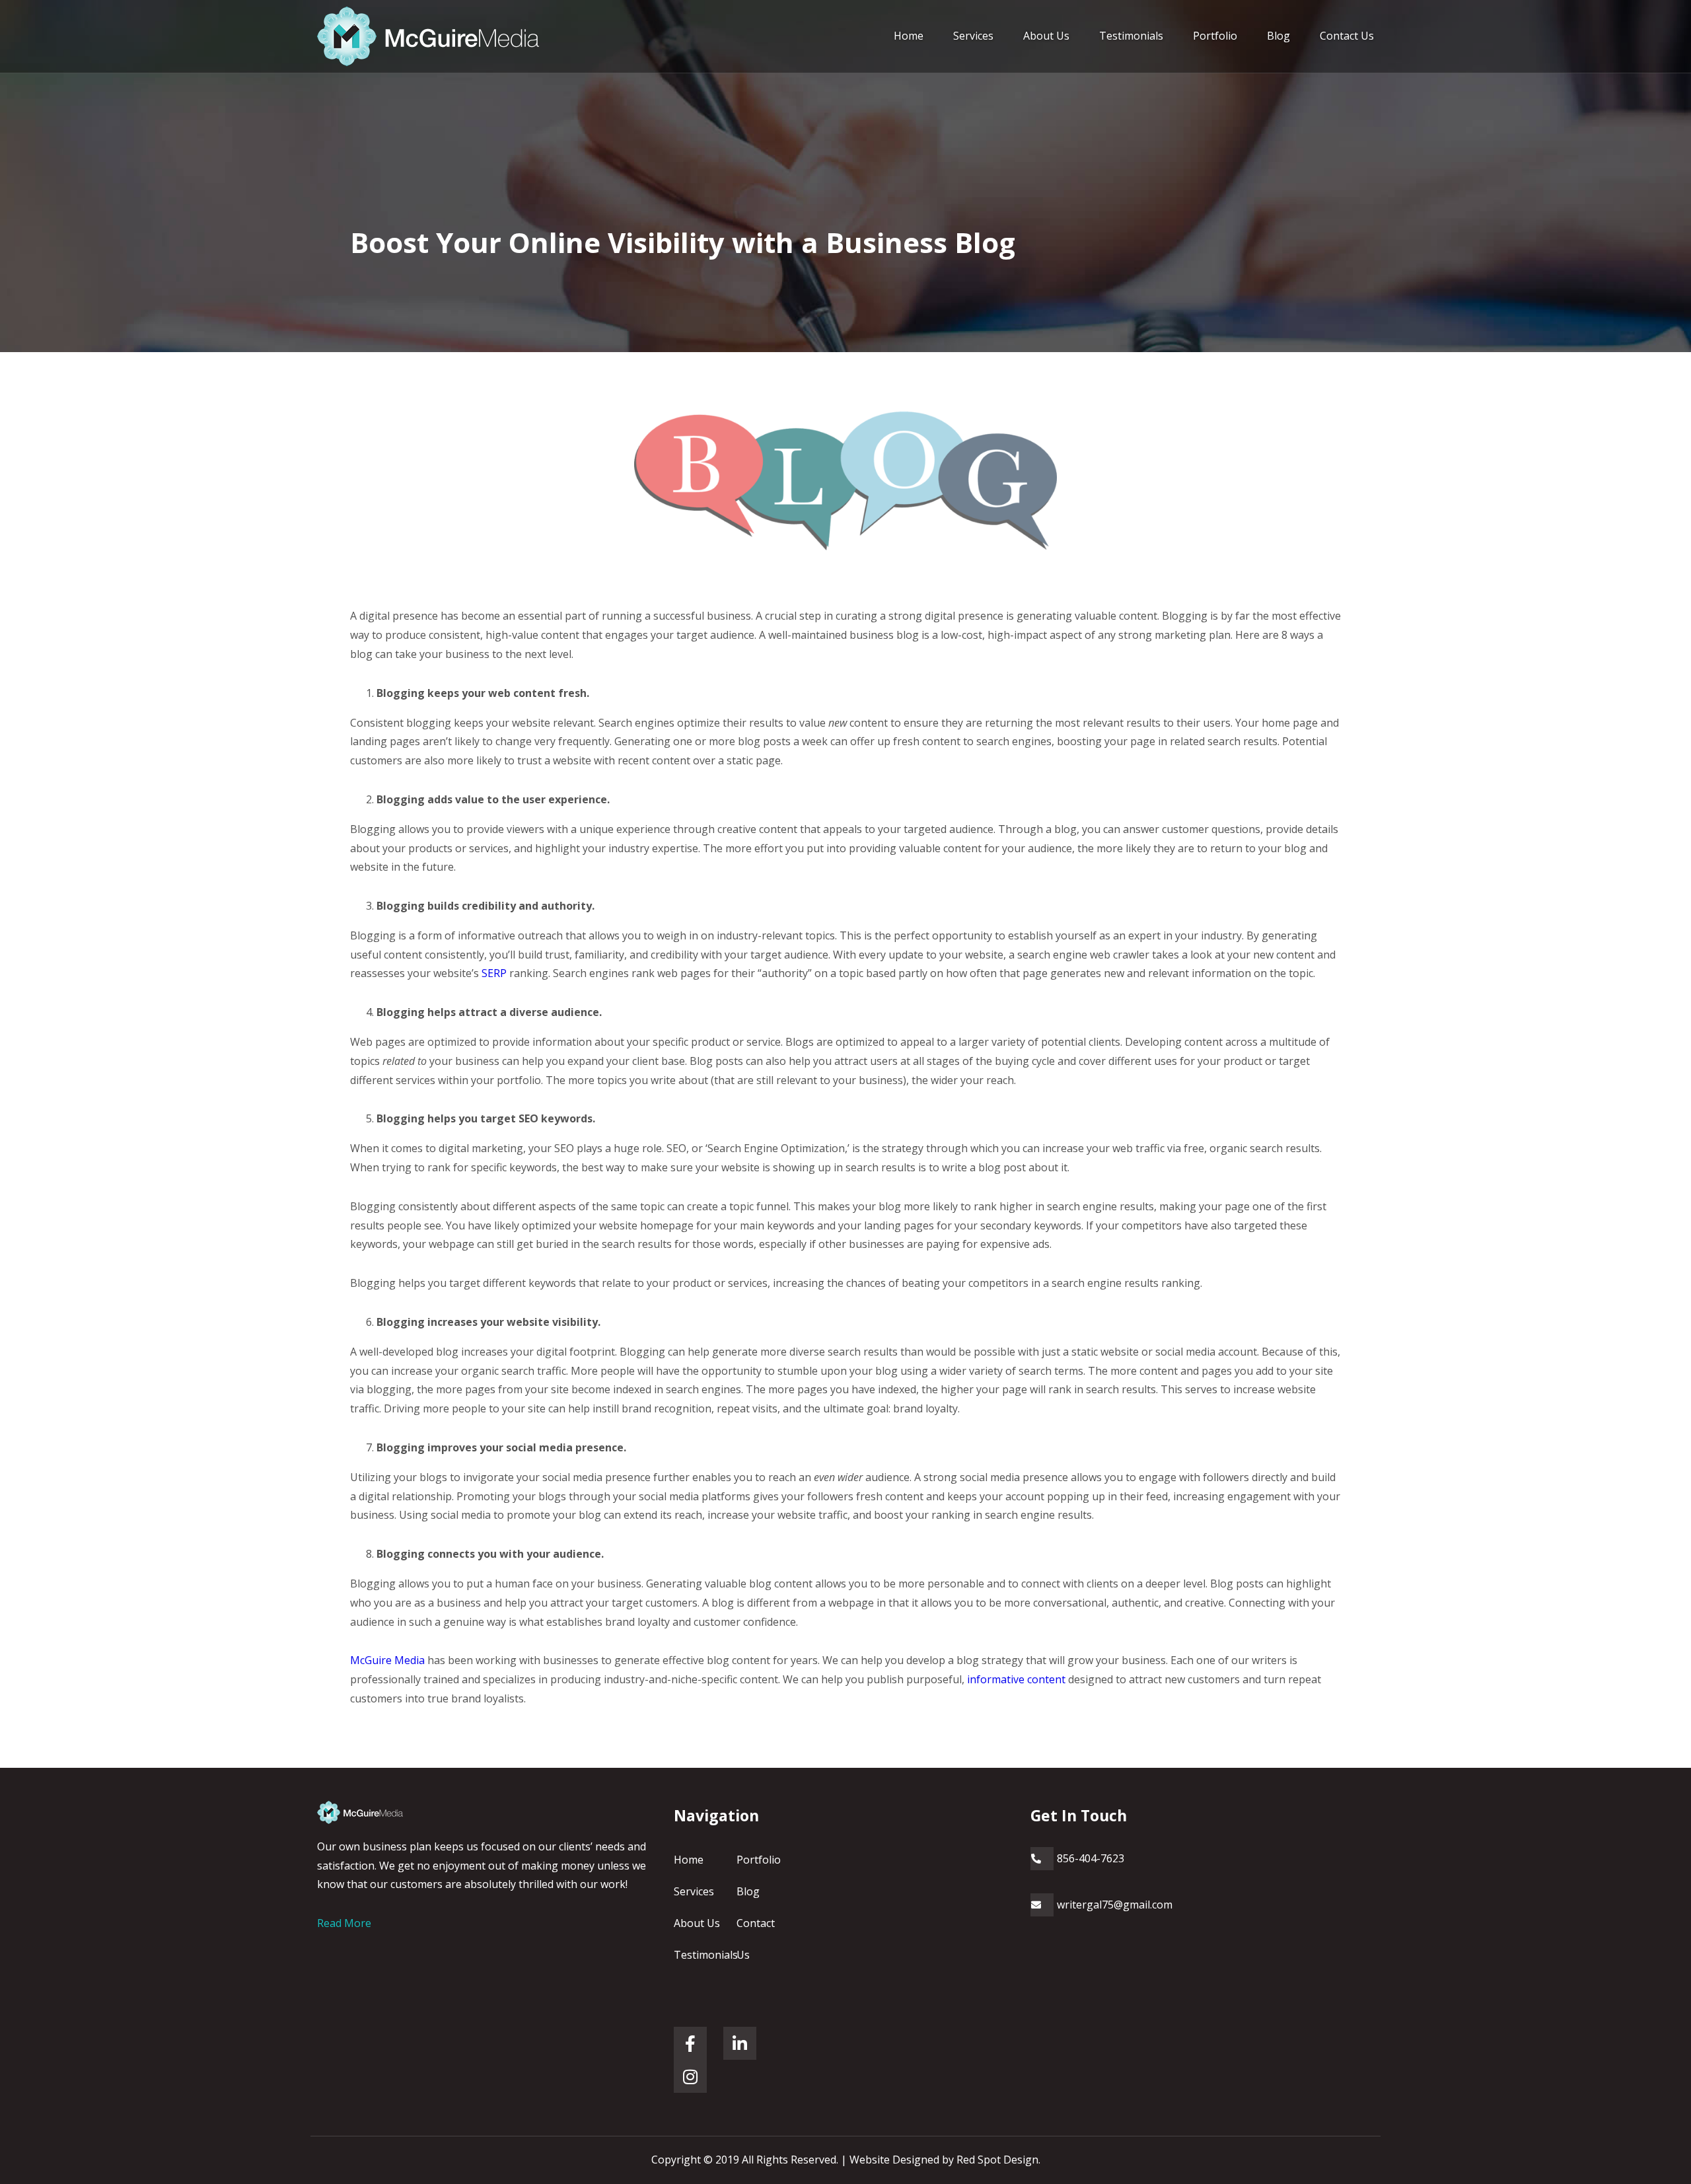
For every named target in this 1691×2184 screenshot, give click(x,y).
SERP (494, 973)
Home (909, 36)
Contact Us (1347, 36)
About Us (1046, 36)
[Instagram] (690, 2076)
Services (973, 36)
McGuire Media (387, 1660)
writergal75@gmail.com (1115, 1905)
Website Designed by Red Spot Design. (945, 2160)
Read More (344, 1923)
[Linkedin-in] (740, 2043)
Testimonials (1131, 36)
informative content (1016, 1679)
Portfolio (1215, 36)
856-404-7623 (1091, 1858)
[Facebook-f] (690, 2043)
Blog (1278, 36)
